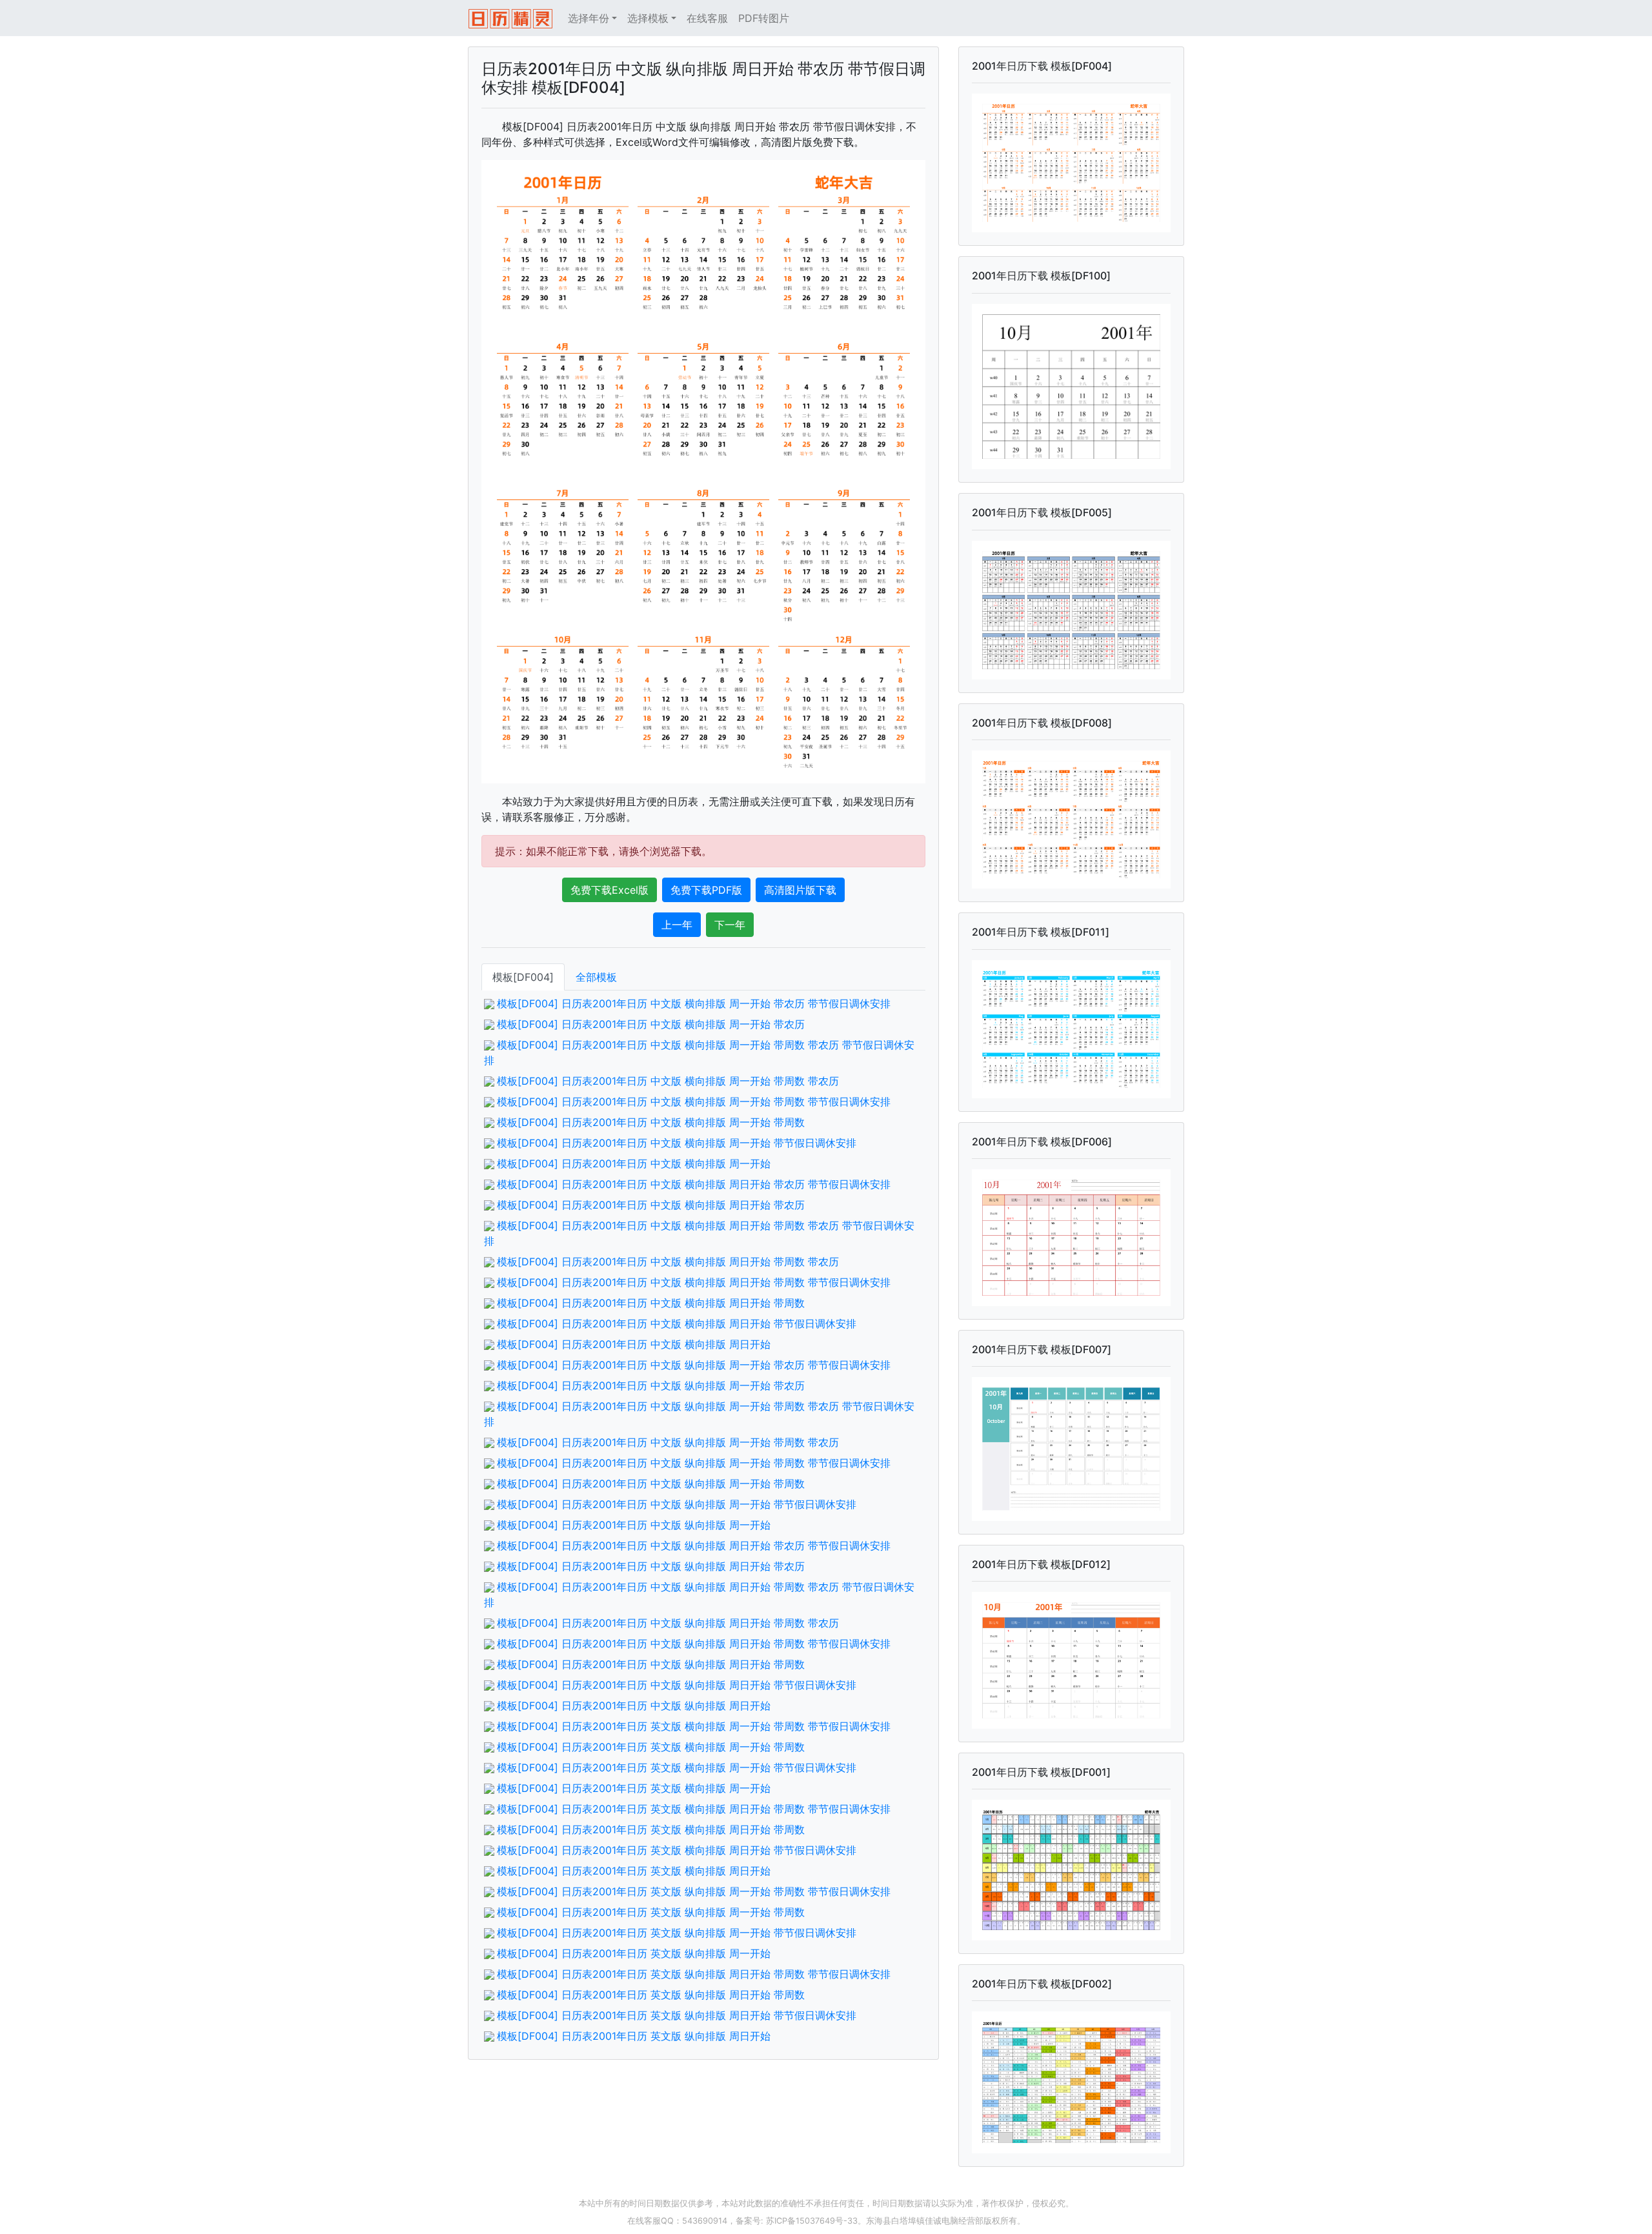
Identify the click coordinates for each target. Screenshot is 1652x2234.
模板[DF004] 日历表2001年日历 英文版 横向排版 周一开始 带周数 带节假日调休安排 (694, 1726)
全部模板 (596, 977)
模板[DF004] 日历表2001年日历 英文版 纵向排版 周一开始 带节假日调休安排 (677, 1933)
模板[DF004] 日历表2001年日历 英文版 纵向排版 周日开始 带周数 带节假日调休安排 (694, 1974)
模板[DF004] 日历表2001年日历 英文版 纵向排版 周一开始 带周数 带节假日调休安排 (694, 1891)
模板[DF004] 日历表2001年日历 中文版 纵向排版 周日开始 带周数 (651, 1664)
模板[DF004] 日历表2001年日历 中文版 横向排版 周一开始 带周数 (651, 1122)
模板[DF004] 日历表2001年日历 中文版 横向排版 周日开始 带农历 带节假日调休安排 (694, 1184)
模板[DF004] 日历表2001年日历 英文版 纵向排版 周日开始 (634, 2036)
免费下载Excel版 (609, 890)
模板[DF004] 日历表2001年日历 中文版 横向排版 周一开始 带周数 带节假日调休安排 (694, 1102)
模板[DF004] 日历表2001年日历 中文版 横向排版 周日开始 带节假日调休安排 (677, 1323)
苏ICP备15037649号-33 (812, 2221)
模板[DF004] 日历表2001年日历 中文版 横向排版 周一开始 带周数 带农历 (668, 1081)
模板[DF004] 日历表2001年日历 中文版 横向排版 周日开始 (634, 1344)
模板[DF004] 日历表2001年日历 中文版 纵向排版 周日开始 (634, 1706)
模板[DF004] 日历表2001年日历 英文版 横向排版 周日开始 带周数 (651, 1829)
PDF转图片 (764, 18)
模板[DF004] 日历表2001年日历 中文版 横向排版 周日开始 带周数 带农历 (668, 1262)
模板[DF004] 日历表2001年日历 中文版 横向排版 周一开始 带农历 (651, 1024)
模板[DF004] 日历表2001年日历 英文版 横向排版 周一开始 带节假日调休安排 (677, 1767)
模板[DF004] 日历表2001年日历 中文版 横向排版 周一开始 (634, 1163)
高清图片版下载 (800, 890)
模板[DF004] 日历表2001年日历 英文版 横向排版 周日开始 (634, 1871)
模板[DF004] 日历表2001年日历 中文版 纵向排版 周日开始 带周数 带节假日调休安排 (694, 1644)
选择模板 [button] (648, 18)
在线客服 (707, 18)
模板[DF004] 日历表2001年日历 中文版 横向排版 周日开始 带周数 (651, 1303)
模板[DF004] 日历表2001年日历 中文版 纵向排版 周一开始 (634, 1525)
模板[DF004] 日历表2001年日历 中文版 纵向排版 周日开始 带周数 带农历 (668, 1623)
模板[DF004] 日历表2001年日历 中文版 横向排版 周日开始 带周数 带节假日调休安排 (694, 1282)
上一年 (677, 925)
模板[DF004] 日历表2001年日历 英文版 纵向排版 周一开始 (634, 1953)
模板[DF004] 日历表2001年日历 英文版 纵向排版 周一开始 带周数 (651, 1912)
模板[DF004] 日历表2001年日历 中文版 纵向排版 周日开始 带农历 (651, 1566)
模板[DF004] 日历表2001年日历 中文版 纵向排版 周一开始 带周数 (651, 1484)
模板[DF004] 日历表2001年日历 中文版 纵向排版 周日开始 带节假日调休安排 (677, 1685)
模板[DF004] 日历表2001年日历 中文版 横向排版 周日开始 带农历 (651, 1205)
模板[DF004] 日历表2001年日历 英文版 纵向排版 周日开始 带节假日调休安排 (677, 2015)
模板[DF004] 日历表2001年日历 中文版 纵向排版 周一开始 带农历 (651, 1385)
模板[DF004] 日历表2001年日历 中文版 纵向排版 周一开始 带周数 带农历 (668, 1442)
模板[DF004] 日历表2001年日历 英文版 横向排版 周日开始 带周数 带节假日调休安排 (694, 1809)
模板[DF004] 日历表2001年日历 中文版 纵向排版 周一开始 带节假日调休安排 (677, 1504)
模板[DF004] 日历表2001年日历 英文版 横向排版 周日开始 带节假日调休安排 (677, 1850)
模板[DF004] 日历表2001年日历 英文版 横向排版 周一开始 (634, 1788)
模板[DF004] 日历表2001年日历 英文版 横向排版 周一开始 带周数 (651, 1747)
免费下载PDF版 (706, 890)
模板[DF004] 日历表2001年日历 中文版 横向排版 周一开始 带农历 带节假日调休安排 (694, 1003)
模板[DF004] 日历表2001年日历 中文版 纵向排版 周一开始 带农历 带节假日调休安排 (694, 1365)
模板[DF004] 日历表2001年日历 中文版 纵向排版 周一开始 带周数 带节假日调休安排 (694, 1463)
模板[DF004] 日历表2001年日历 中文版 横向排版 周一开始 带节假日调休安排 (677, 1143)
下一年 (730, 925)
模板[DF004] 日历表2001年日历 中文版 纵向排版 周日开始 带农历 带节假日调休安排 (694, 1545)
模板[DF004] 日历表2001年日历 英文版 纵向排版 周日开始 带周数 (651, 1995)
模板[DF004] (523, 977)
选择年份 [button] (589, 18)
